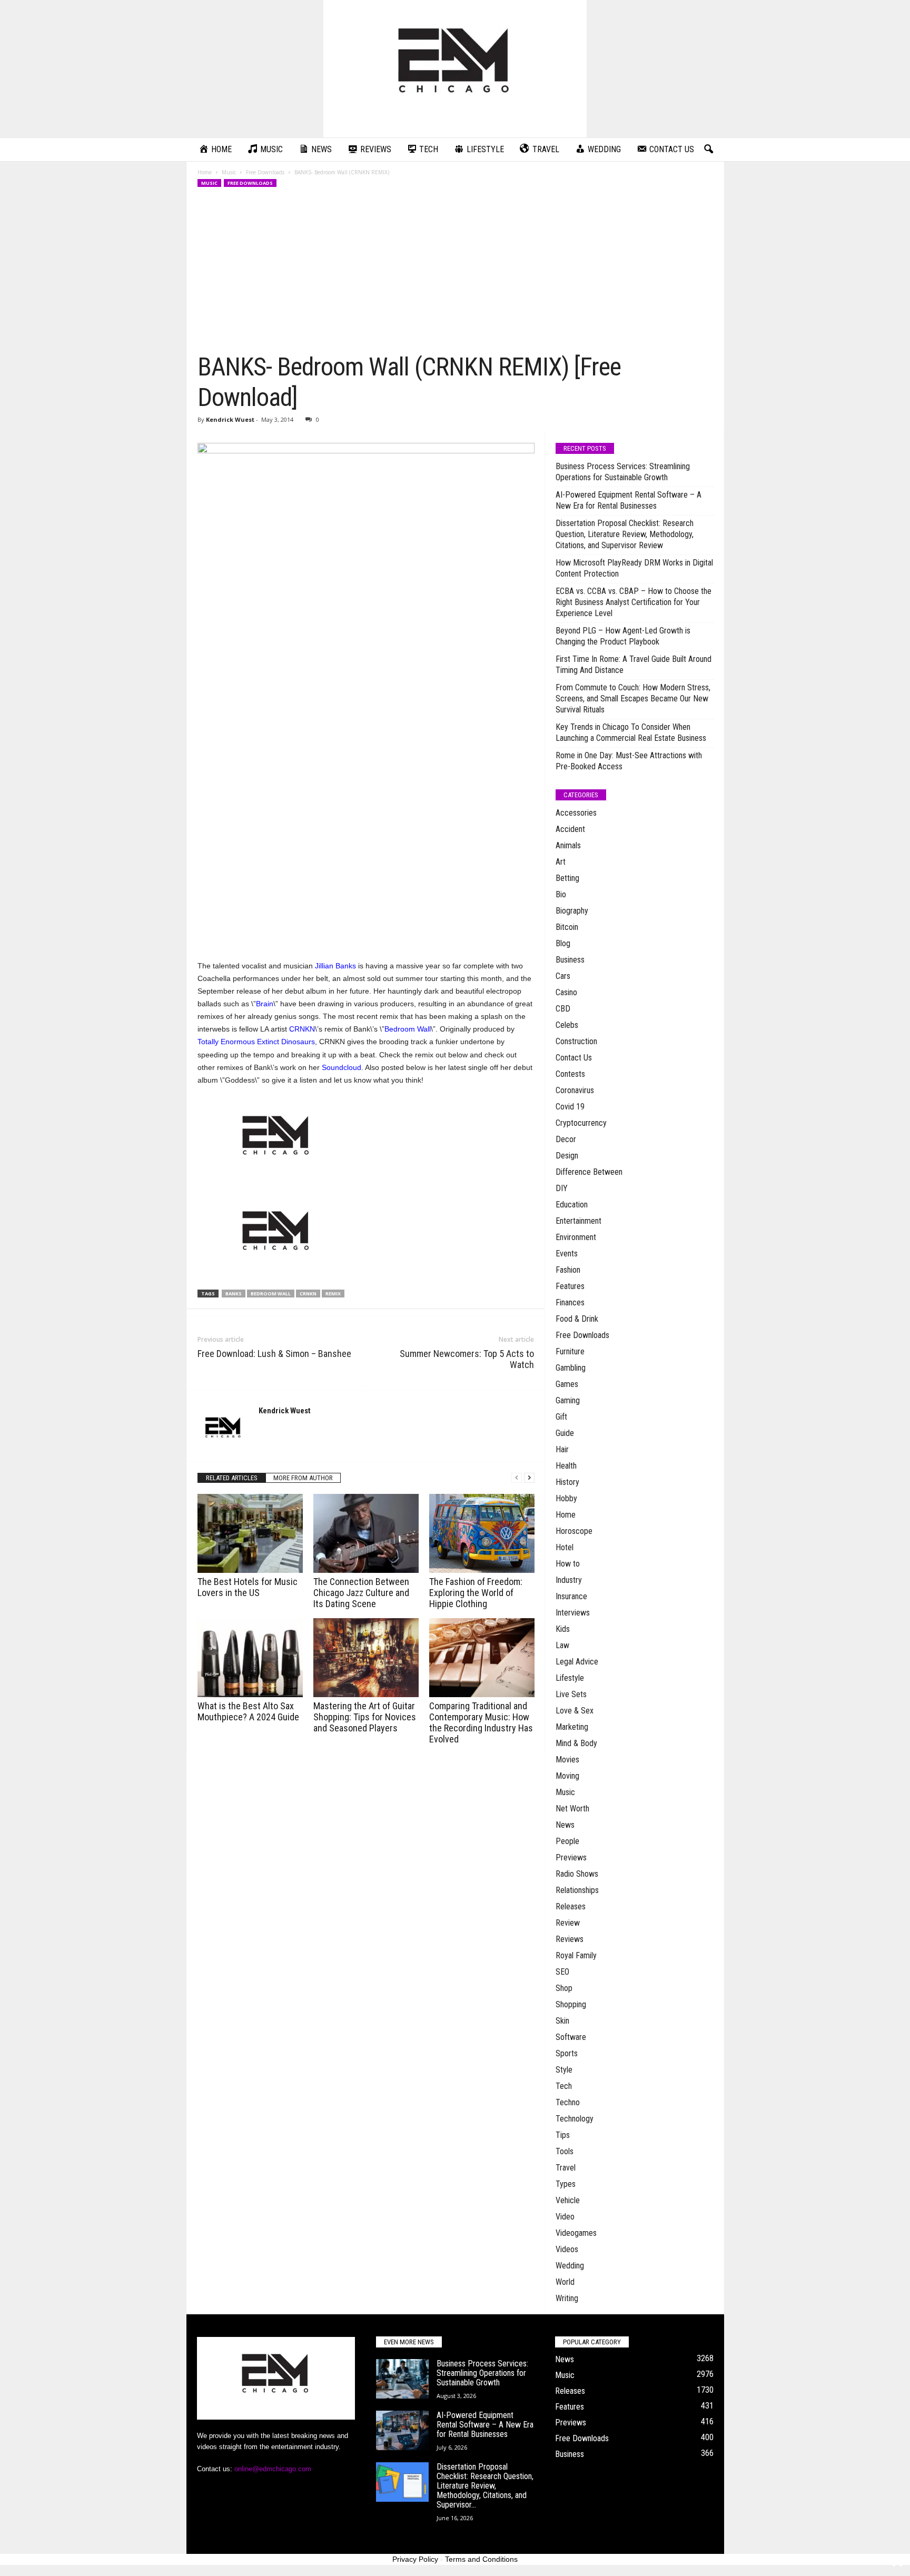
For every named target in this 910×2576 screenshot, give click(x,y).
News (565, 1825)
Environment (576, 1237)
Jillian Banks (335, 966)
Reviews (570, 1939)
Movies (567, 1760)
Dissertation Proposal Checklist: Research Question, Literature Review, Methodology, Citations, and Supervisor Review (625, 534)
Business (570, 960)
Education (572, 1205)
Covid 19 (570, 1107)
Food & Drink (577, 1319)
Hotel (565, 1547)
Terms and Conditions (481, 2559)
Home (205, 172)
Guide (565, 1433)
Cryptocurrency (581, 1123)
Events (567, 1254)
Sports (567, 2053)
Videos (567, 2249)
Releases (571, 1906)
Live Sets (571, 1694)
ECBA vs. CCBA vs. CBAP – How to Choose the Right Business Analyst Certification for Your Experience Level (634, 602)
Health (566, 1466)
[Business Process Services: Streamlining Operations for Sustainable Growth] (402, 2379)
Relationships (577, 1890)
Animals (568, 845)
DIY (562, 1188)
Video (565, 2217)
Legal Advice (577, 1662)
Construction (576, 1041)
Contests (570, 1074)
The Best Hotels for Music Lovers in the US (248, 1587)
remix (333, 1294)
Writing (567, 2298)
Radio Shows (577, 1874)
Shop (564, 1988)
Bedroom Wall (408, 1029)
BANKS (234, 1294)
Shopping (571, 2004)
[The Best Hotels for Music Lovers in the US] (250, 1533)
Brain (265, 1004)
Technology (575, 2119)
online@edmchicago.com (273, 2469)
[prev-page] (517, 1478)
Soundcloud (342, 1067)
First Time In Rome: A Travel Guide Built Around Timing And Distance (634, 665)
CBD (563, 1009)
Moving (567, 1776)
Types (566, 2184)
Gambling (571, 1368)
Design (567, 1156)
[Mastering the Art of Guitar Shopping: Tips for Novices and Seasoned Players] (366, 1658)
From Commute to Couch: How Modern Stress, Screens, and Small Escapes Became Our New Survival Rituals (633, 699)
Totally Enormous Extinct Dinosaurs (256, 1042)
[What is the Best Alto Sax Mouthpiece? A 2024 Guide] (250, 1658)
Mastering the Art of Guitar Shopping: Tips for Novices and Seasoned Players (365, 1717)
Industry (569, 1580)
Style (564, 2070)
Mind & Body (576, 1743)
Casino (566, 992)
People (567, 1841)
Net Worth (572, 1809)
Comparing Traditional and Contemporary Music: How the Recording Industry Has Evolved (481, 1722)
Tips (563, 2135)
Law (562, 1645)
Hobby (566, 1498)
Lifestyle (570, 1678)
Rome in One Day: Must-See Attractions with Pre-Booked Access (629, 761)
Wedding (570, 2266)
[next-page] (529, 1478)
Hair (562, 1449)
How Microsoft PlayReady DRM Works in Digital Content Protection (634, 568)
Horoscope (574, 1531)
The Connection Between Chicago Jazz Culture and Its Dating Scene (361, 1593)
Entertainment (578, 1221)
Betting (567, 878)
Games (567, 1384)
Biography (572, 911)
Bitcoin (567, 927)
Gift (561, 1417)
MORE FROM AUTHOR (303, 1478)
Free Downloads (265, 172)
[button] (708, 150)
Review (568, 1923)
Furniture (570, 1351)
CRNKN (302, 1029)
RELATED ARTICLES (232, 1478)
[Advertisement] (456, 273)
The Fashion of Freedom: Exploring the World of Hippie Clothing (476, 1593)
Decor (566, 1139)
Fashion (568, 1270)
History (567, 1482)
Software (571, 2037)
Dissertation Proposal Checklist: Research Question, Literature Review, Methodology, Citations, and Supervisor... (485, 2486)
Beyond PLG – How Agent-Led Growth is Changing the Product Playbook (623, 636)
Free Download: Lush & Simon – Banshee (274, 1354)
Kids (563, 1629)
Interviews (573, 1613)
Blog (563, 943)
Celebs (567, 1025)
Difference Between (589, 1172)
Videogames (576, 2233)
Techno (568, 2102)
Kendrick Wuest (230, 419)
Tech (564, 2086)
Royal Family (576, 1955)
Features (570, 1286)
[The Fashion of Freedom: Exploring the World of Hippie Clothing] (482, 1533)
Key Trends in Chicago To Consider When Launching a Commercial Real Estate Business (631, 732)
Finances (570, 1302)
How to (568, 1564)
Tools (565, 2151)
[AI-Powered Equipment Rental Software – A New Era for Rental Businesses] (402, 2430)
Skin (562, 2021)
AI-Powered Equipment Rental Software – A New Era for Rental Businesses (629, 500)
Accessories (576, 813)
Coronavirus (575, 1090)
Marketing (572, 1727)
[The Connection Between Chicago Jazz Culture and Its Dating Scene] (366, 1533)
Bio (561, 894)
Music (229, 172)
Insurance (571, 1596)
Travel (566, 2168)
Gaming (568, 1400)
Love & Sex (575, 1711)
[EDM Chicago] (455, 69)
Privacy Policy (415, 2559)
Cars (563, 976)
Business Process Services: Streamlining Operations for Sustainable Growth (623, 472)
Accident (570, 829)
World (565, 2282)
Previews (571, 1857)
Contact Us (574, 1058)
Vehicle (568, 2200)
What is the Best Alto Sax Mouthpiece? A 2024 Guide (248, 1711)
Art (561, 862)
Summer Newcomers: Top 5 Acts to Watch (467, 1359)
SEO (562, 1972)
